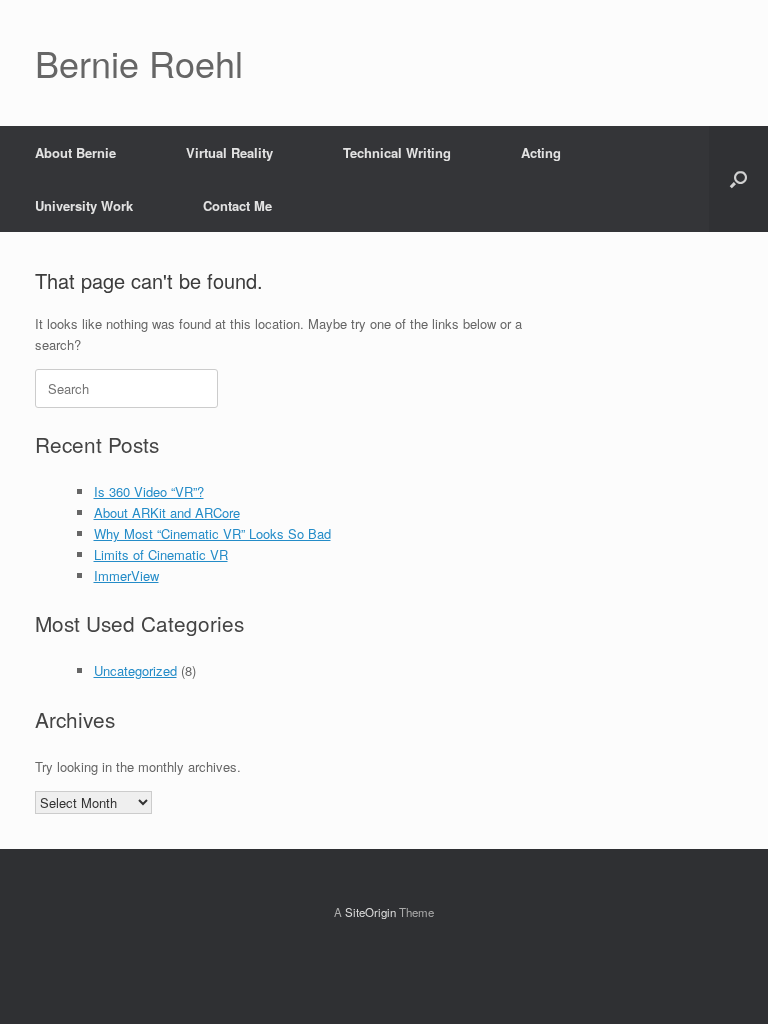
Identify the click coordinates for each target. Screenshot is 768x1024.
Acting (541, 152)
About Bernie (75, 152)
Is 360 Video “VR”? (149, 491)
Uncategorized (135, 670)
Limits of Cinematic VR (161, 554)
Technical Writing (397, 152)
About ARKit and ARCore (167, 512)
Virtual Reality (229, 152)
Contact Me (237, 205)
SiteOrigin (370, 912)
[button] (738, 179)
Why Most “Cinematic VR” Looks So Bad (212, 533)
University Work (84, 205)
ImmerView (126, 575)
